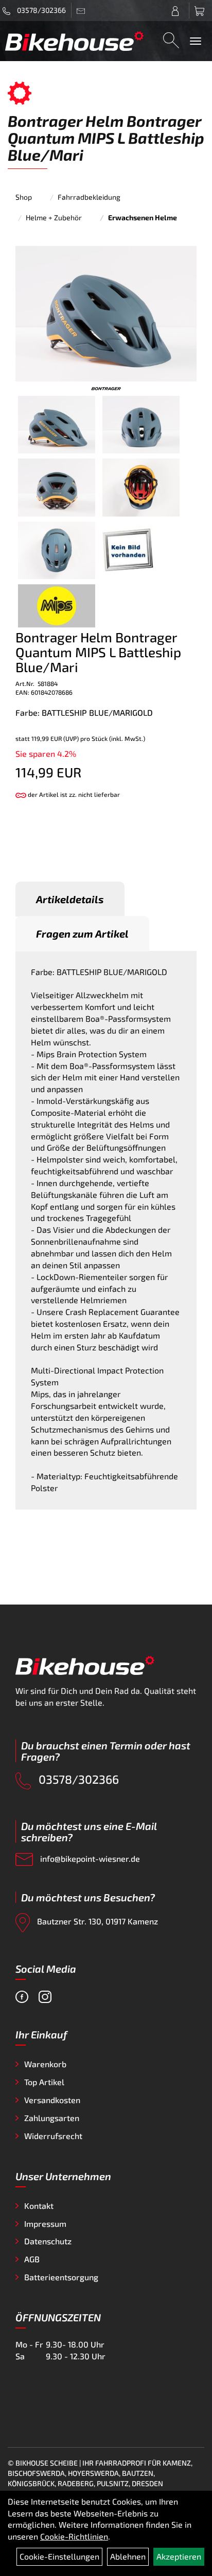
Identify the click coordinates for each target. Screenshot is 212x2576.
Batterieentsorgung (61, 2277)
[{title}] (178, 11)
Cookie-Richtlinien (74, 2536)
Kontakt (39, 2206)
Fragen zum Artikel (82, 933)
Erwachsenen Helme (143, 217)
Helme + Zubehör (54, 217)
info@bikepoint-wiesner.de (89, 1858)
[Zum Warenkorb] (201, 11)
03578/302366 (41, 10)
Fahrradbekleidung (89, 197)
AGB (32, 2259)
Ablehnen (128, 2556)
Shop (24, 197)
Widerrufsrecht (53, 2136)
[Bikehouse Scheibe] (75, 41)
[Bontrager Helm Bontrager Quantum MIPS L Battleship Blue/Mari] (106, 312)
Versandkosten (52, 2100)
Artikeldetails (70, 899)
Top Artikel (44, 2082)
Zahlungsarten (52, 2118)
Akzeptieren (179, 2556)
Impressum (45, 2224)
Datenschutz (48, 2241)
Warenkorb (45, 2064)
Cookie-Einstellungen (59, 2556)
